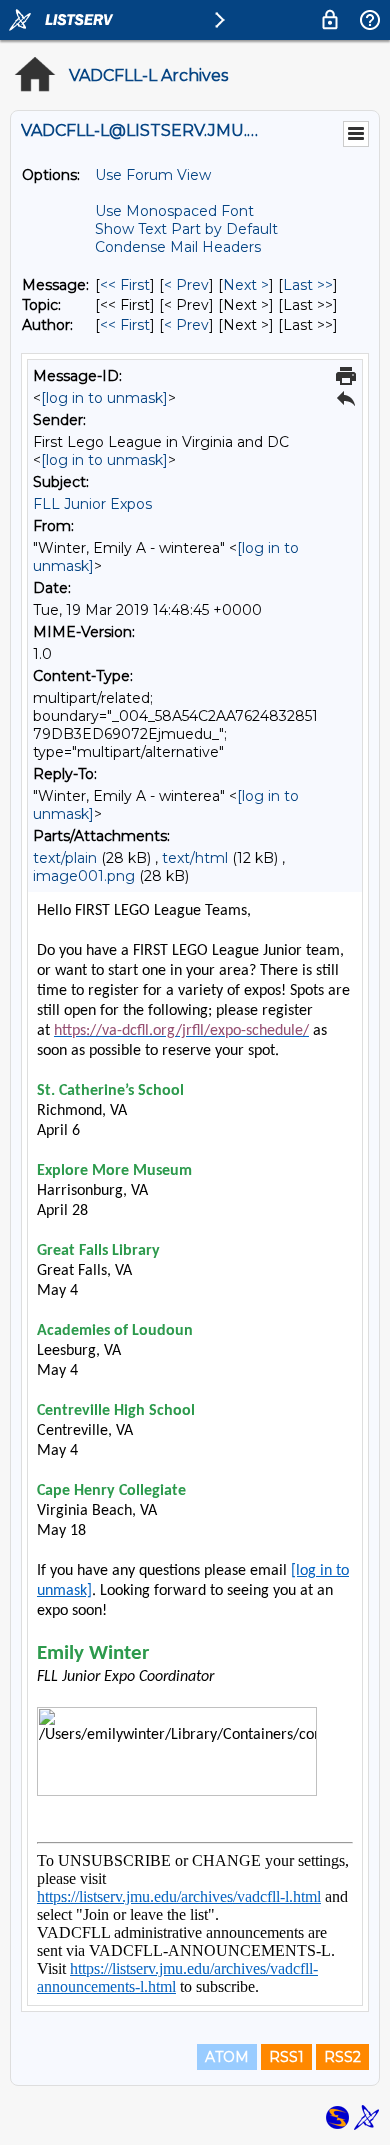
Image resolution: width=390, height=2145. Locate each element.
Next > (246, 285)
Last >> (308, 285)
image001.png (84, 876)
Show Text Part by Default (186, 229)
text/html (195, 858)
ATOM (227, 2057)
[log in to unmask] (104, 398)
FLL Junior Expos (92, 504)
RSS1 (286, 2057)
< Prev (186, 285)
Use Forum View (153, 175)
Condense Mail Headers (178, 247)
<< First (125, 285)
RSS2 (342, 2057)
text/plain (65, 858)
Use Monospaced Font (174, 211)
